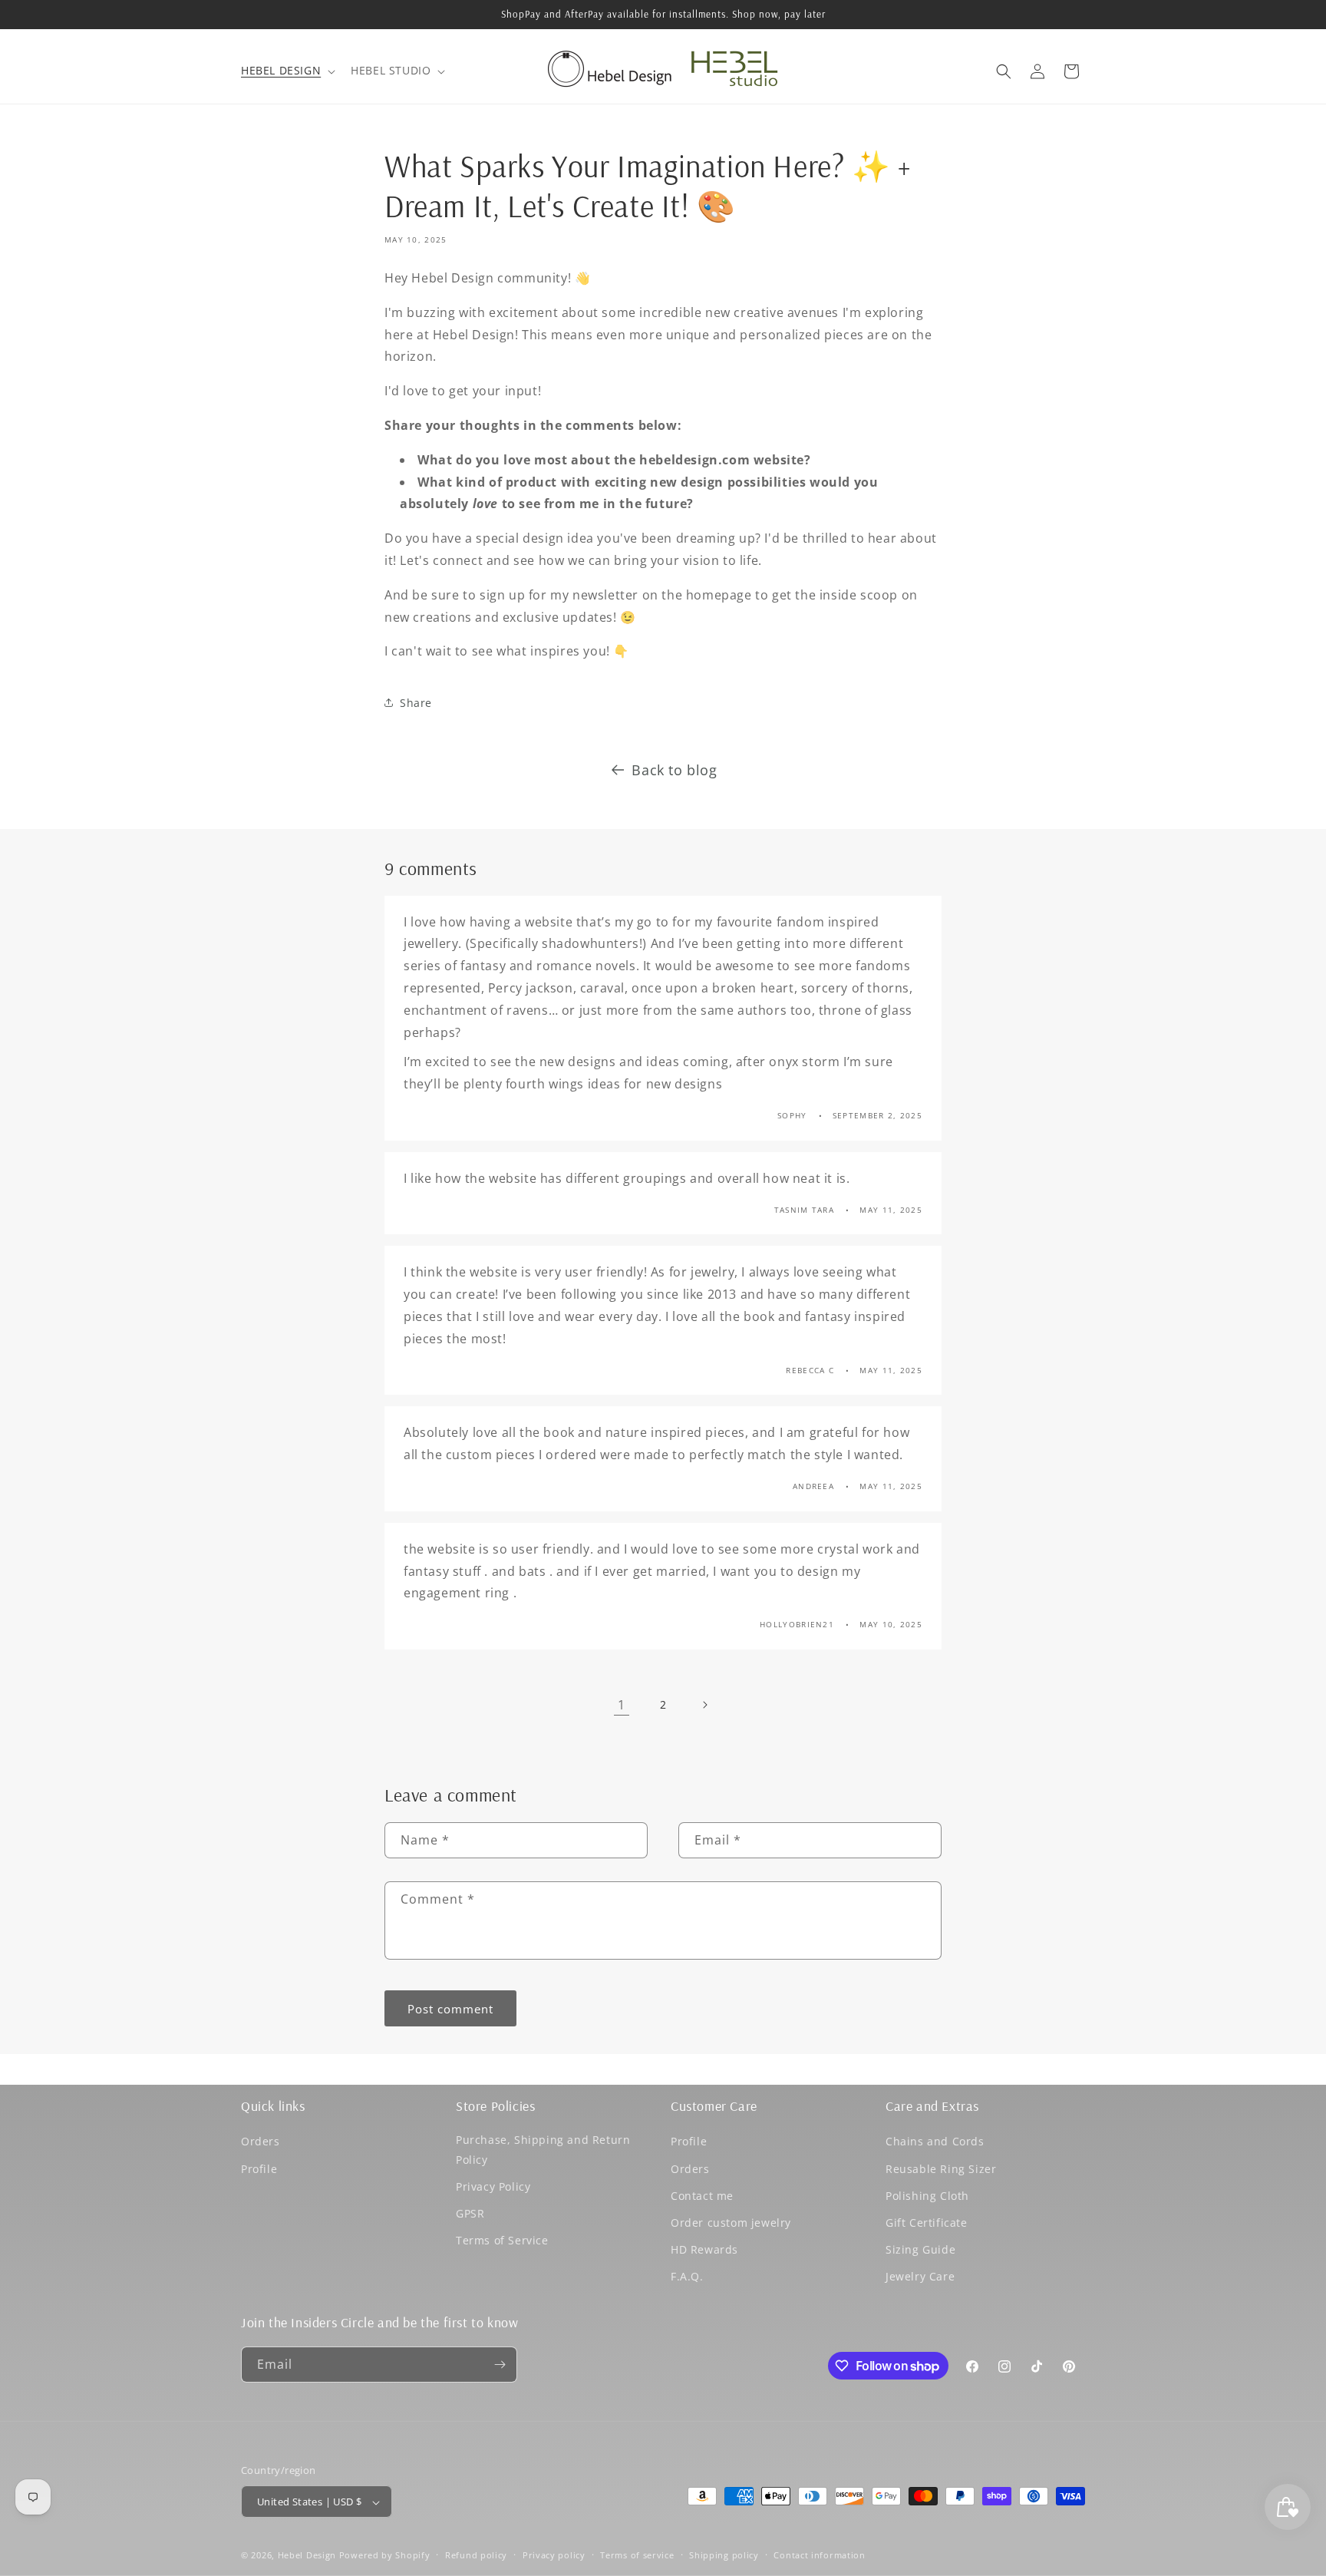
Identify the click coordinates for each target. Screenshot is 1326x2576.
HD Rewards (704, 2249)
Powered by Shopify (385, 2556)
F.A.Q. (687, 2277)
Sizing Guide (920, 2249)
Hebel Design (307, 2556)
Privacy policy (554, 2555)
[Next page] (704, 1705)
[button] (287, 71)
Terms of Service (502, 2240)
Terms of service (637, 2555)
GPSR (470, 2213)
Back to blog (674, 770)
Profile (259, 2169)
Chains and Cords (935, 2142)
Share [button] (416, 703)
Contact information (819, 2555)
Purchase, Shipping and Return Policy (543, 2150)
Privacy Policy (493, 2186)
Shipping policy (724, 2555)
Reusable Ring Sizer (941, 2169)
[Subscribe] (500, 2365)
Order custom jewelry (731, 2223)
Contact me (702, 2196)
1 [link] (622, 1705)
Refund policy (476, 2555)
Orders (261, 2142)
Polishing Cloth (927, 2196)
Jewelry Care (920, 2277)
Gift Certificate (927, 2223)
